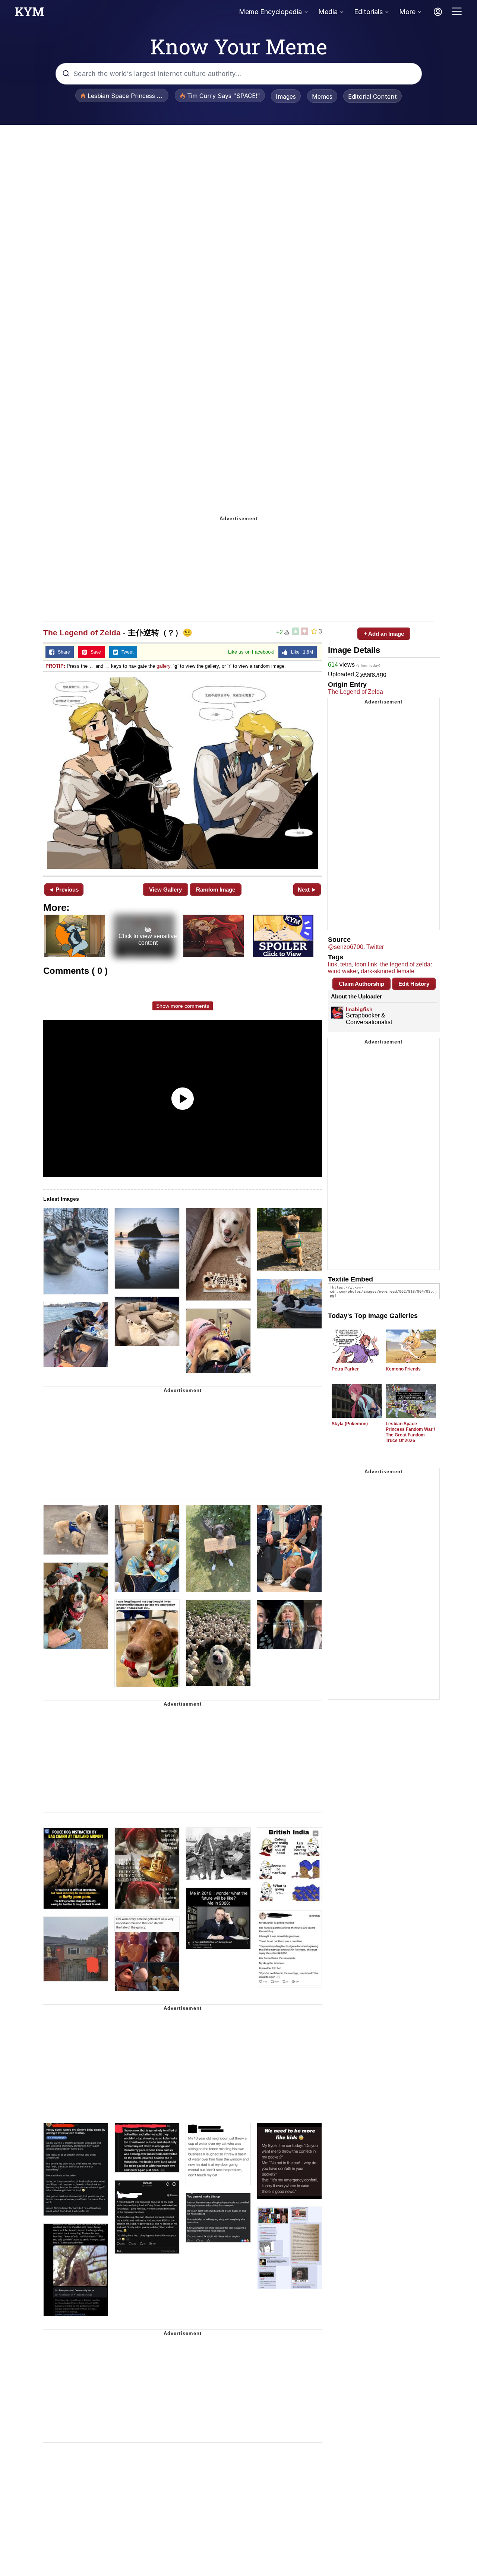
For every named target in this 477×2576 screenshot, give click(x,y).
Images (286, 96)
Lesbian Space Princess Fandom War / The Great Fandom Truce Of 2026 (410, 1432)
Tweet (126, 652)
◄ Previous (64, 890)
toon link (366, 964)
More (407, 12)
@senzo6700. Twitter (356, 947)
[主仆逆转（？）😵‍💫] (183, 773)
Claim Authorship (361, 984)
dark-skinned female (388, 971)
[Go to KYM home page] (29, 14)
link (333, 964)
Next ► (307, 890)
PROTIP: (55, 666)
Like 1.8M (300, 652)
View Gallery (165, 890)
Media (328, 12)
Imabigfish (359, 1009)
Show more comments (183, 1006)
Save (94, 652)
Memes (322, 96)
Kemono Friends (403, 1369)
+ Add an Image (384, 634)
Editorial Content (372, 96)
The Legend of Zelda (82, 633)
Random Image (216, 890)
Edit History (414, 984)
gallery (163, 666)
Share (62, 652)
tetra (346, 964)
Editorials (368, 12)
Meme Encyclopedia (270, 12)
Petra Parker (345, 1369)
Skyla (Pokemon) (350, 1424)
